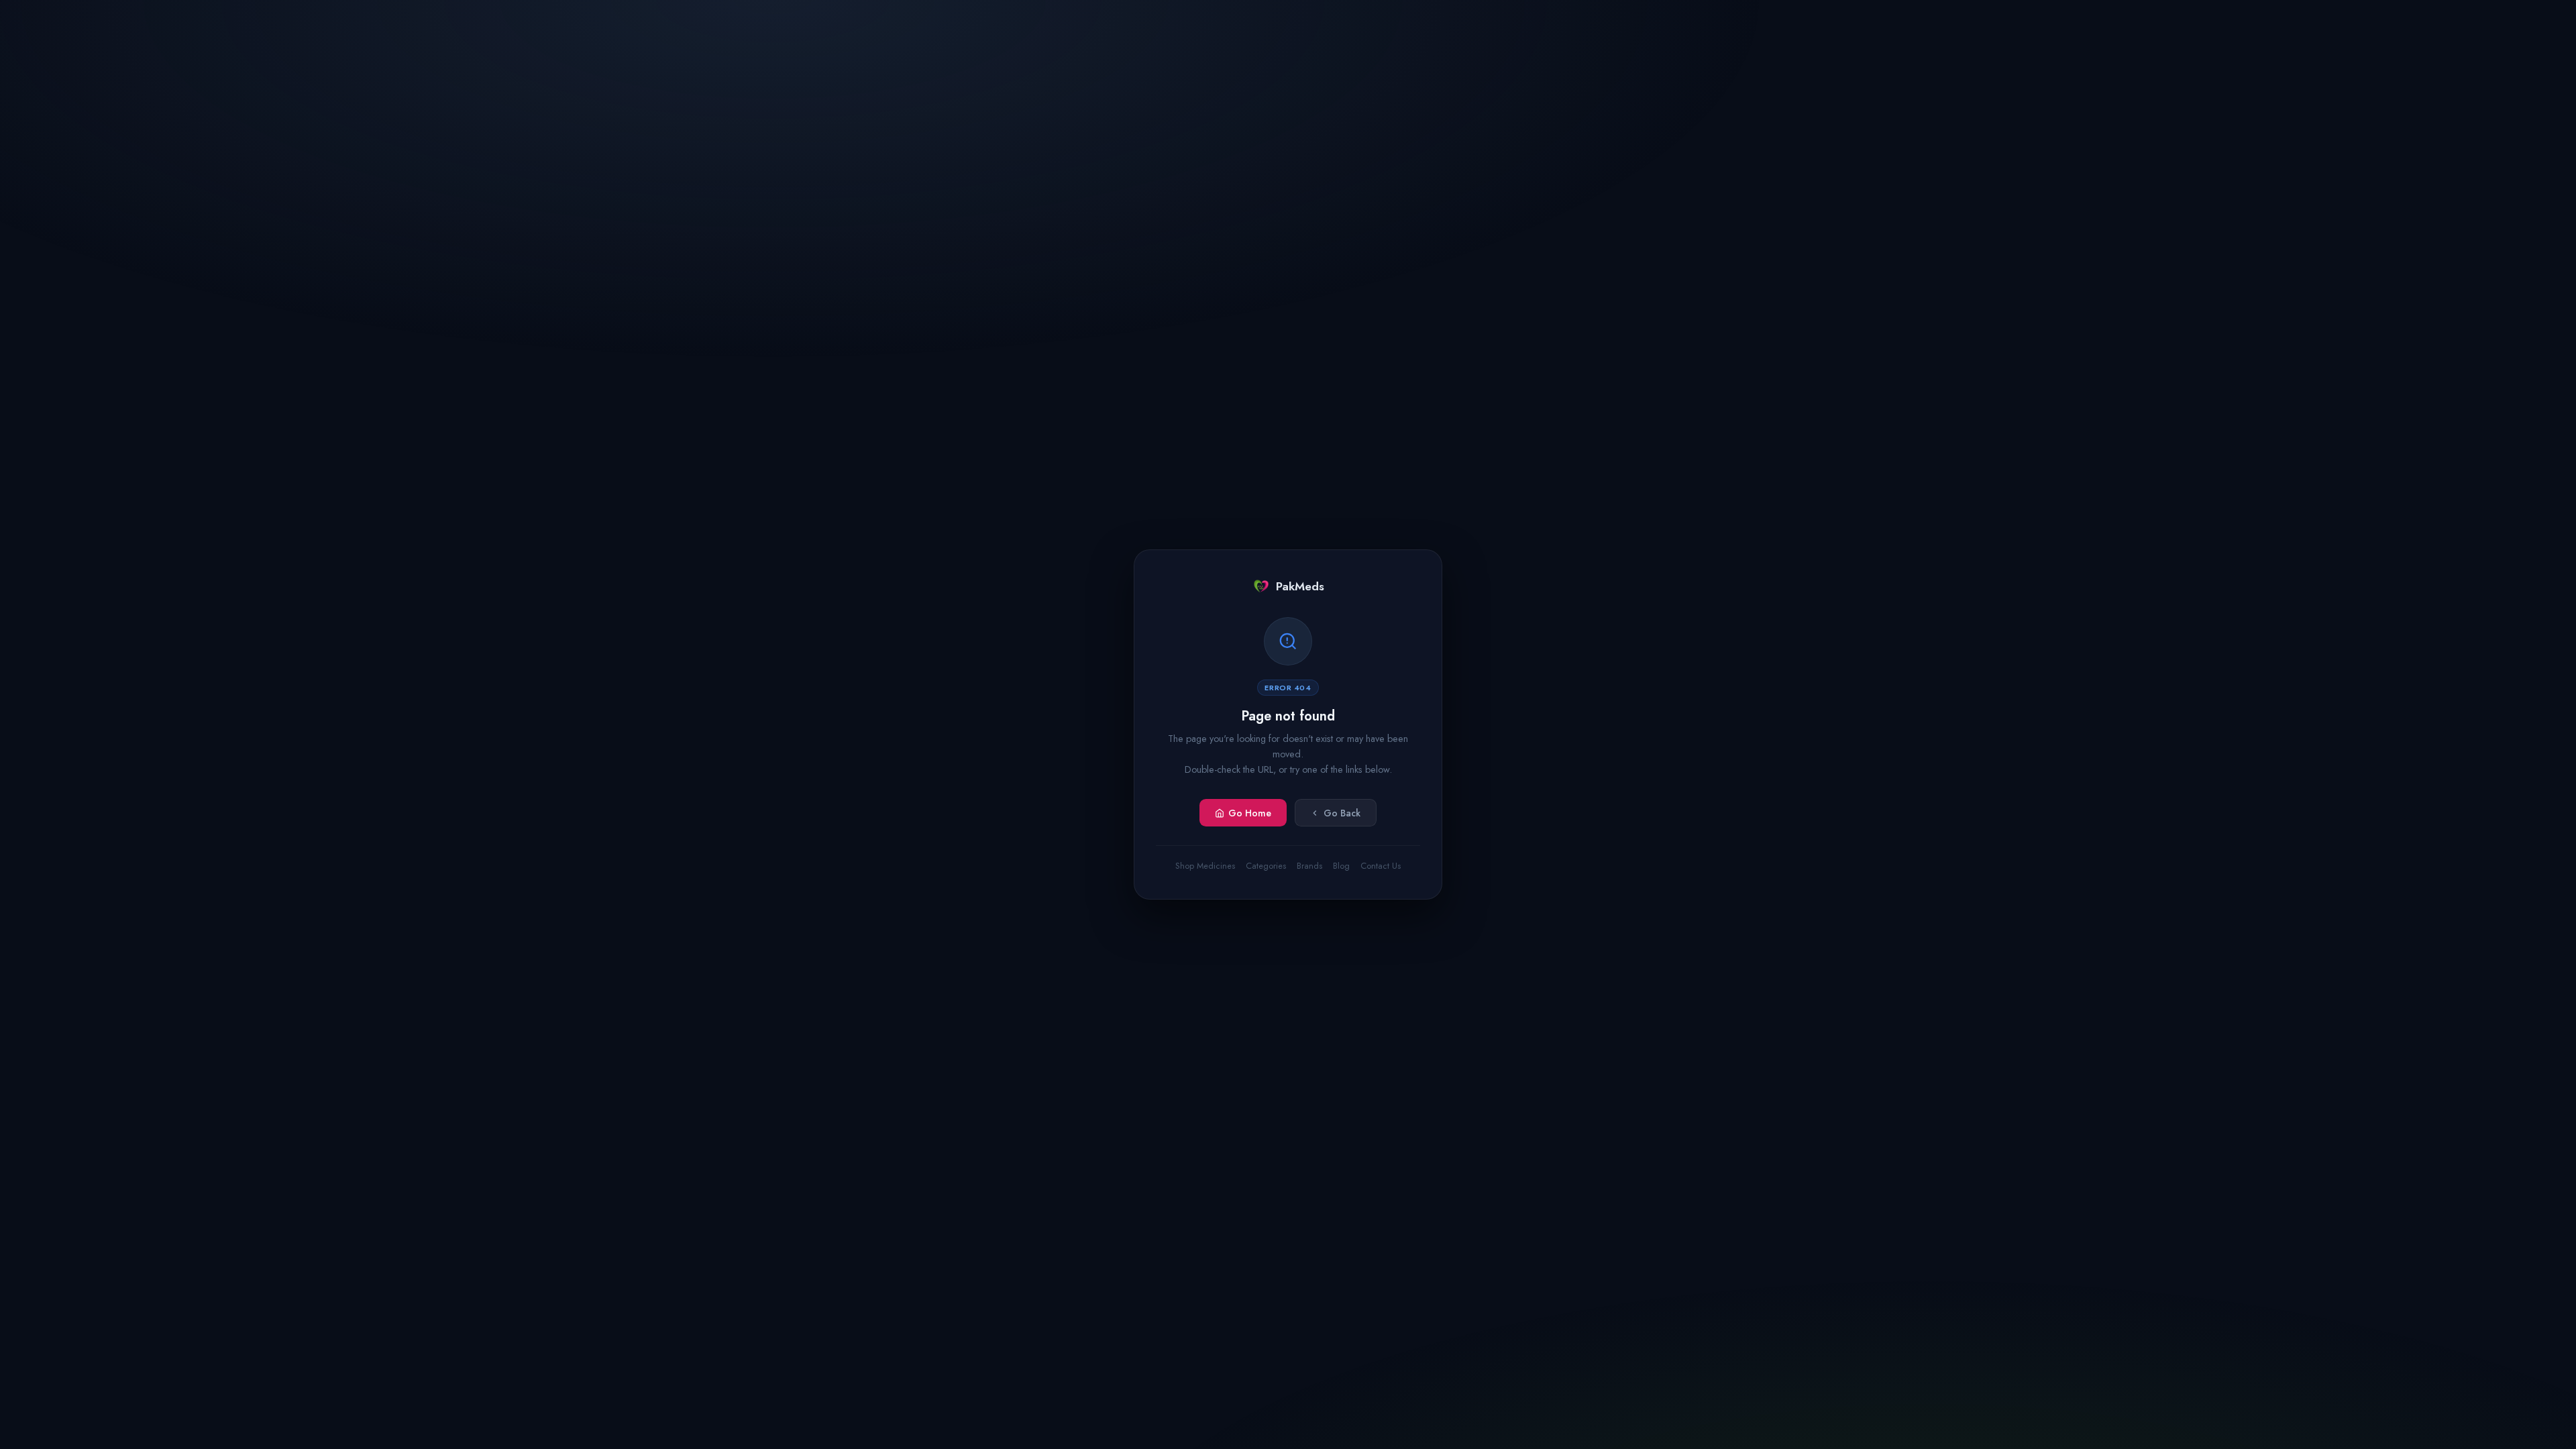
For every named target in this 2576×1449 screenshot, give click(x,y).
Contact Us (1381, 866)
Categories (1266, 866)
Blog (1341, 866)
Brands (1309, 866)
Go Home (1250, 813)
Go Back (1342, 813)
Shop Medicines (1205, 866)
